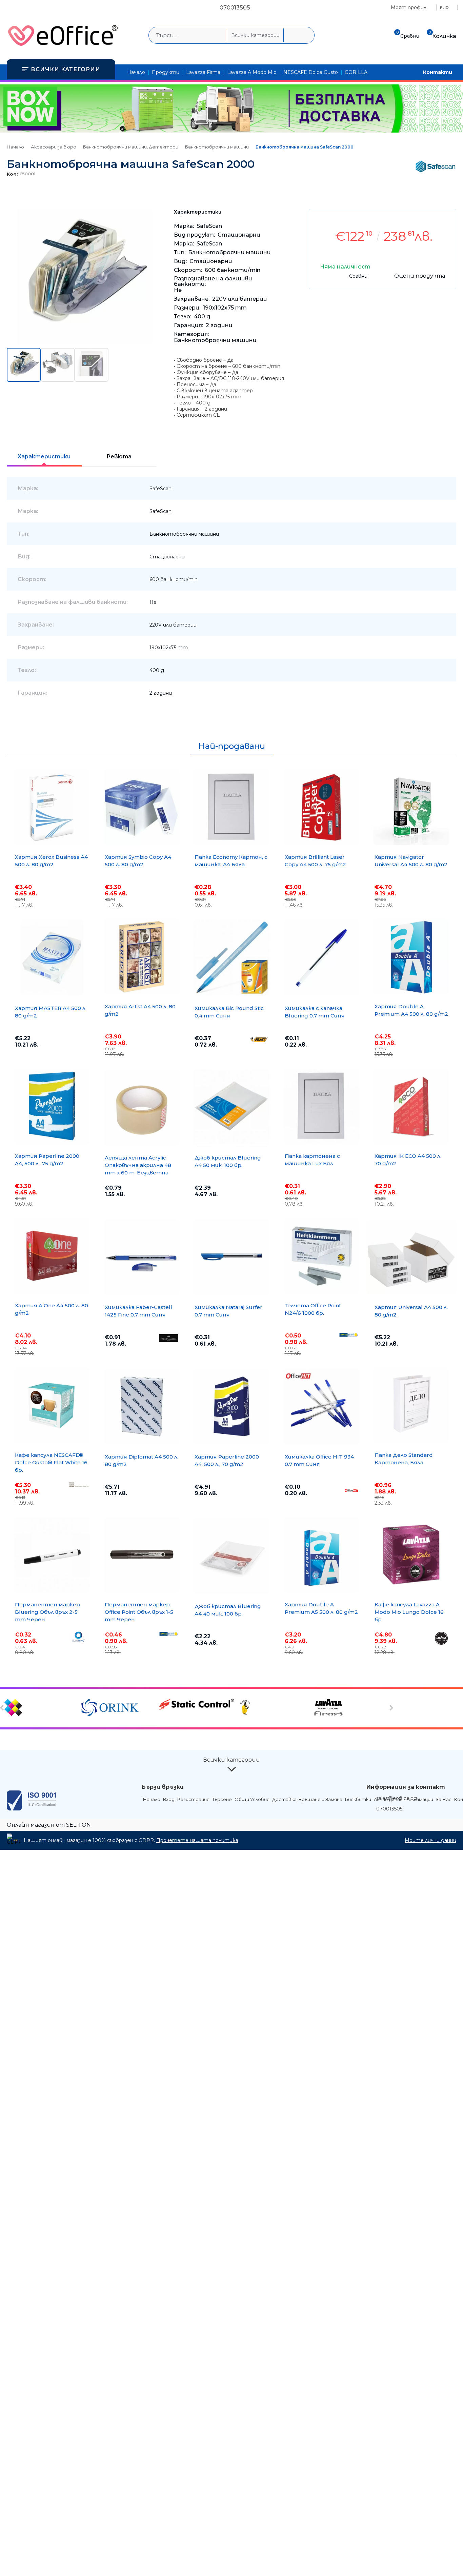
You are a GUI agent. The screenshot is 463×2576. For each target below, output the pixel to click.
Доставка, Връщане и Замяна (307, 1799)
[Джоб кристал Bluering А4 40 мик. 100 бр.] (231, 1556)
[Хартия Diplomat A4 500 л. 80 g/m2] (142, 1406)
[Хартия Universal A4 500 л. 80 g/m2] (411, 1257)
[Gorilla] (274, 1708)
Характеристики (44, 457)
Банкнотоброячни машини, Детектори (131, 147)
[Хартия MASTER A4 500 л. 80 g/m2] (52, 958)
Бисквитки (358, 1799)
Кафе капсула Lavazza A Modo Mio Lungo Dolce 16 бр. (409, 1612)
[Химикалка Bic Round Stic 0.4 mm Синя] (231, 958)
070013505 (235, 7)
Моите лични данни (430, 1840)
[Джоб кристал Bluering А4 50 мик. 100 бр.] (231, 1107)
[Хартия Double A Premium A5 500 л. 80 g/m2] (321, 1555)
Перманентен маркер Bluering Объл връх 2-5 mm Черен (47, 1612)
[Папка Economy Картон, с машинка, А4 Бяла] (231, 807)
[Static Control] (196, 1705)
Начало (136, 72)
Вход (169, 1799)
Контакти (438, 72)
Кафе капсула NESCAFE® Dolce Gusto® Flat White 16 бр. (51, 1462)
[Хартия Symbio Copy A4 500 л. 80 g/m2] (142, 807)
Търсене (222, 1799)
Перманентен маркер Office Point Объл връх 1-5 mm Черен (139, 1612)
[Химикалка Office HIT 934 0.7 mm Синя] (321, 1406)
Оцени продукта (420, 276)
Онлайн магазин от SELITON (49, 1825)
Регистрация (193, 1799)
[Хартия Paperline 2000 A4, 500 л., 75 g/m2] (52, 1106)
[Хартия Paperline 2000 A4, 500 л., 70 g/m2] (231, 1406)
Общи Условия (252, 1799)
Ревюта (119, 457)
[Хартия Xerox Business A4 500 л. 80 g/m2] (52, 807)
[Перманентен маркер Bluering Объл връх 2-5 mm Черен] (52, 1555)
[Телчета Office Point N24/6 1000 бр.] (321, 1256)
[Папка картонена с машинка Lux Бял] (321, 1106)
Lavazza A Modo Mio (252, 72)
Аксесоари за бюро (54, 147)
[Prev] (3, 1708)
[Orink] (119, 1708)
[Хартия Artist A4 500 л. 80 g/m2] (142, 957)
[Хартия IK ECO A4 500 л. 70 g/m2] (411, 1106)
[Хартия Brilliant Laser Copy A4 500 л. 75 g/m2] (321, 807)
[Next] (391, 1708)
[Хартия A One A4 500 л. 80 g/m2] (52, 1256)
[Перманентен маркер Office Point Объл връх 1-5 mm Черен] (142, 1555)
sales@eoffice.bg (397, 1798)
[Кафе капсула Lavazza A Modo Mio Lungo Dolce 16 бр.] (411, 1555)
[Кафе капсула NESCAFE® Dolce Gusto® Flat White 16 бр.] (52, 1405)
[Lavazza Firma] (351, 1708)
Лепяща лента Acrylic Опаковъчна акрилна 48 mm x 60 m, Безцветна (138, 1165)
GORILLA (356, 72)
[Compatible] (42, 1708)
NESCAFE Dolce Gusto (311, 72)
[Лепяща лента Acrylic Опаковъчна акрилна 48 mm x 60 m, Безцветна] (142, 1107)
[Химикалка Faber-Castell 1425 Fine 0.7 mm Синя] (142, 1257)
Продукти (166, 72)
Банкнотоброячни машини (217, 147)
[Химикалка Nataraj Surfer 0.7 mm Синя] (231, 1257)
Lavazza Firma (203, 72)
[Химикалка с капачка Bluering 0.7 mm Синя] (321, 958)
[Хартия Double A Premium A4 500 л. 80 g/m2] (411, 957)
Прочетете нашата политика (197, 1840)
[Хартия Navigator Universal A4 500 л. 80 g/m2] (411, 807)
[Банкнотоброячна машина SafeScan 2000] (85, 343)
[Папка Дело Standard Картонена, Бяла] (411, 1405)
